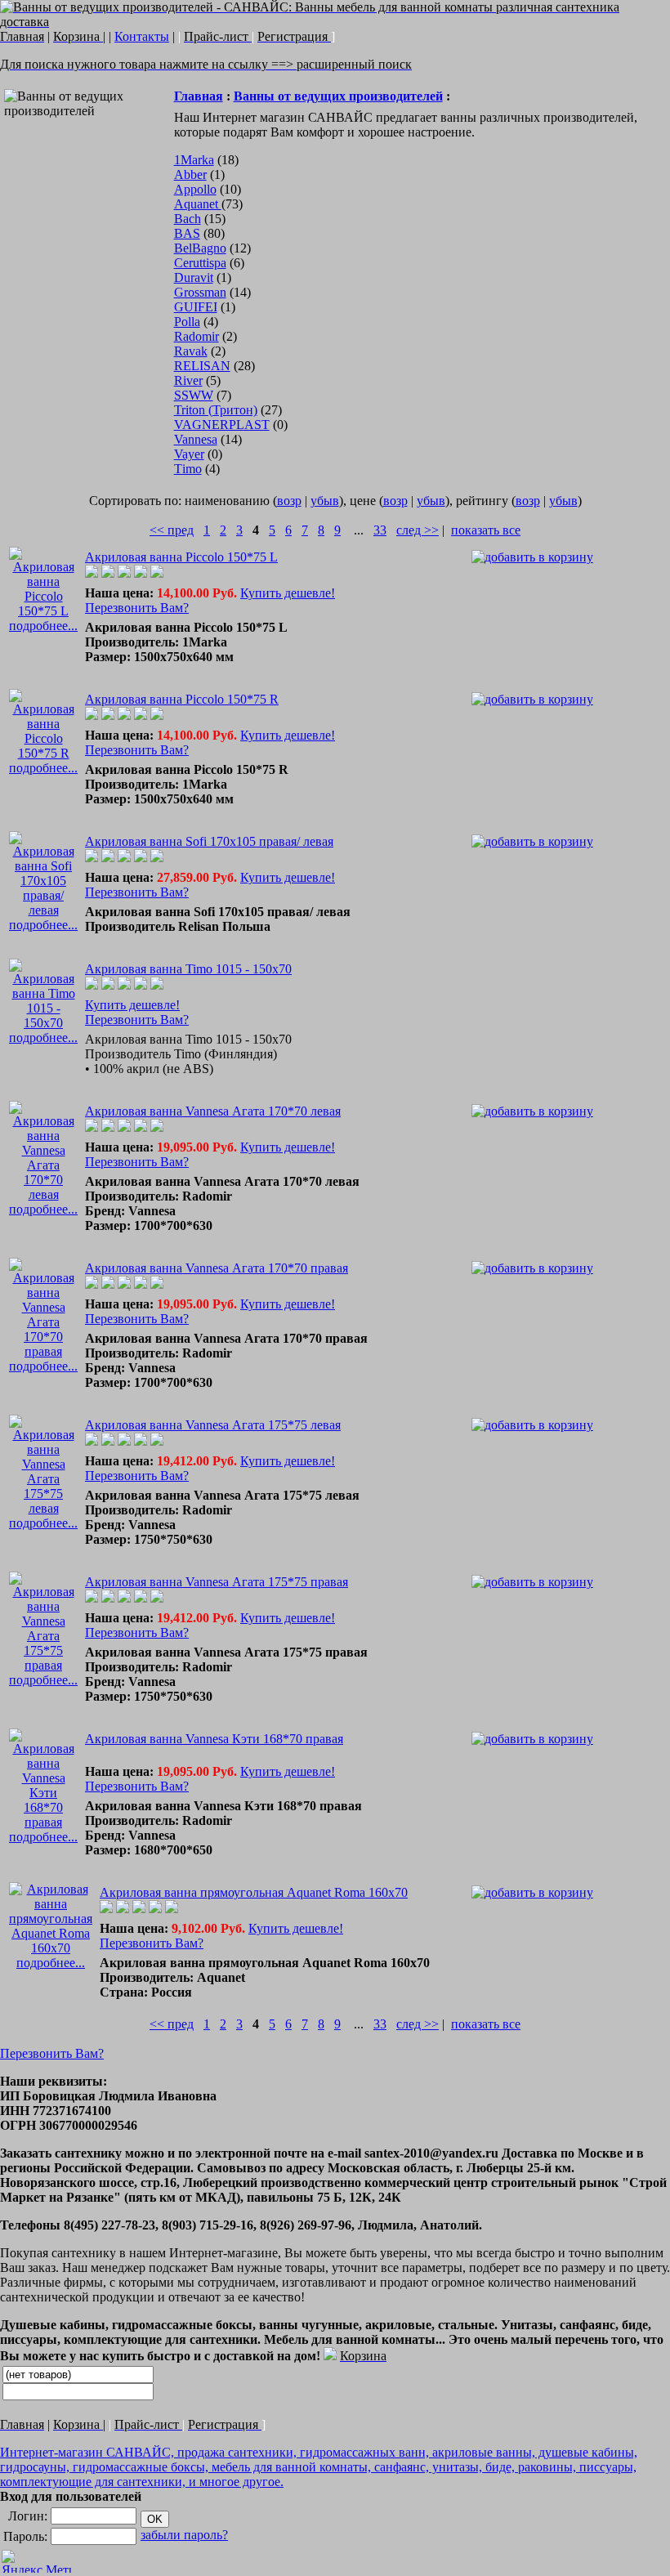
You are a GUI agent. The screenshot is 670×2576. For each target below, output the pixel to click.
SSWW (194, 395)
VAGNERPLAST (222, 425)
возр (289, 501)
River (188, 380)
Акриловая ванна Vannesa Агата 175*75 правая (217, 1582)
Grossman (200, 292)
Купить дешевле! (288, 593)
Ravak (191, 351)
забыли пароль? (184, 2535)
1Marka (194, 160)
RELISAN (202, 366)
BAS (187, 233)
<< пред (172, 530)
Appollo (195, 189)
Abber (190, 174)
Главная (199, 96)
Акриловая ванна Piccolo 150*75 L (181, 557)
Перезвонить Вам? (137, 608)
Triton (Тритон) (216, 410)
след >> (418, 530)
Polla (187, 322)
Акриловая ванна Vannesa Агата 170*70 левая (213, 1111)
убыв (325, 501)
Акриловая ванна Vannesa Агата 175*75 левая (213, 1425)
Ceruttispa (200, 263)
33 (380, 530)
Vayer (189, 454)
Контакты (142, 36)
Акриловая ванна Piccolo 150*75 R (182, 699)
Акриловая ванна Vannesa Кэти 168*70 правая (214, 1739)
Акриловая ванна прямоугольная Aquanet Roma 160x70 (254, 1892)
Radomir (197, 336)
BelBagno (200, 248)
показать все (486, 530)
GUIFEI (196, 307)
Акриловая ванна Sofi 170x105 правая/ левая (209, 841)
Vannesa (196, 439)
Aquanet (198, 204)
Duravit (194, 277)
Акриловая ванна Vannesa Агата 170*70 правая (217, 1268)
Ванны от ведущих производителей (338, 96)
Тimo (188, 469)
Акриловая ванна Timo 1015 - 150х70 (188, 969)
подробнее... (43, 626)
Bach (188, 219)
